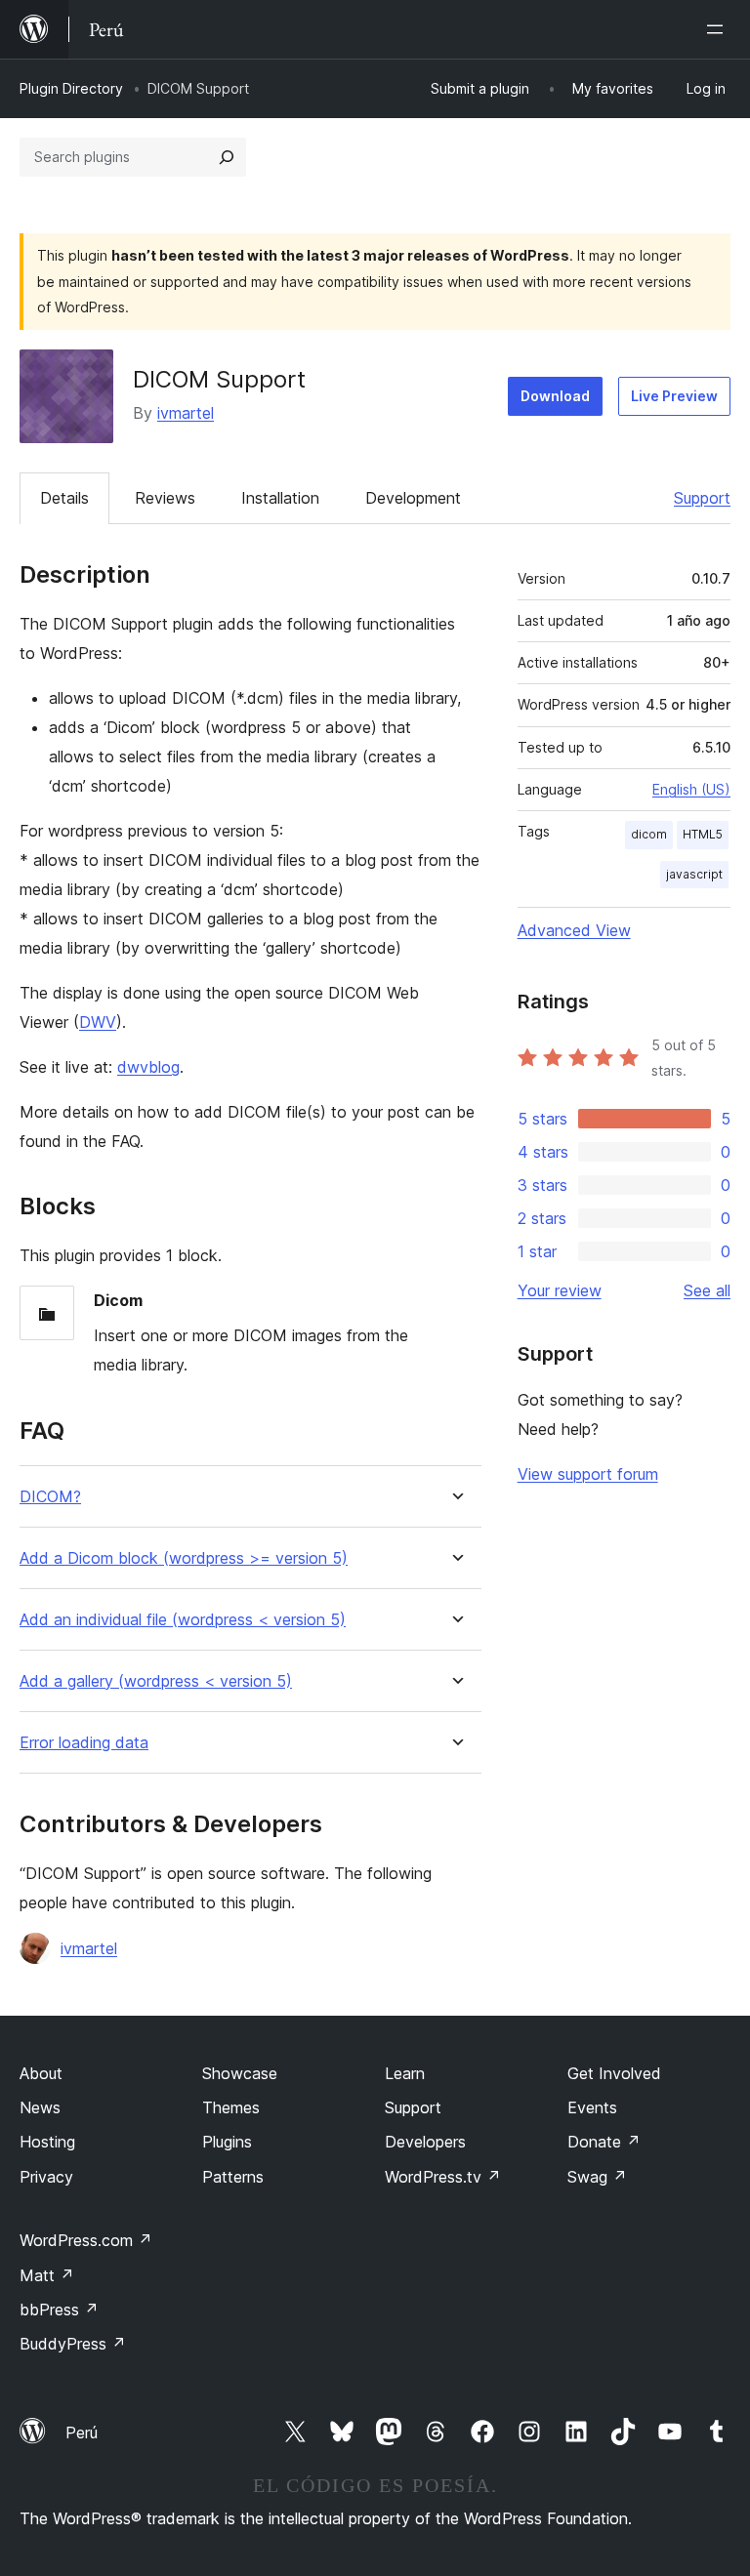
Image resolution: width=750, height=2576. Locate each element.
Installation (280, 498)
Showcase (240, 2073)
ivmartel (186, 413)
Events (592, 2107)
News (40, 2107)
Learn (405, 2073)
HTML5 (703, 834)
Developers (425, 2142)
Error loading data (84, 1743)
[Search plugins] (227, 157)
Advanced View (574, 930)
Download (555, 396)
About (41, 2073)
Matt (47, 2275)
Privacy (46, 2177)
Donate (604, 2142)
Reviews (165, 498)
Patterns (233, 2177)
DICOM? (50, 1497)
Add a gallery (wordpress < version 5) (156, 1681)
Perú (82, 2433)
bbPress (59, 2310)
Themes (231, 2107)
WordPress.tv (443, 2177)
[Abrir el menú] (719, 29)
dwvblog (148, 1067)
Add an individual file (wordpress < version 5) (183, 1620)
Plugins (227, 2142)
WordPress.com (86, 2240)
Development (413, 498)
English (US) (691, 789)
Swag (597, 2177)
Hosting (47, 2142)
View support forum (588, 1474)
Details (64, 498)
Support (702, 498)
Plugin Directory (71, 88)
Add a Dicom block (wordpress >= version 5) (184, 1558)
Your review (560, 1290)
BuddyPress (73, 2344)
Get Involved (614, 2073)
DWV (98, 1022)
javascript (694, 874)
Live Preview (674, 396)
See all (707, 1290)
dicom (649, 834)
